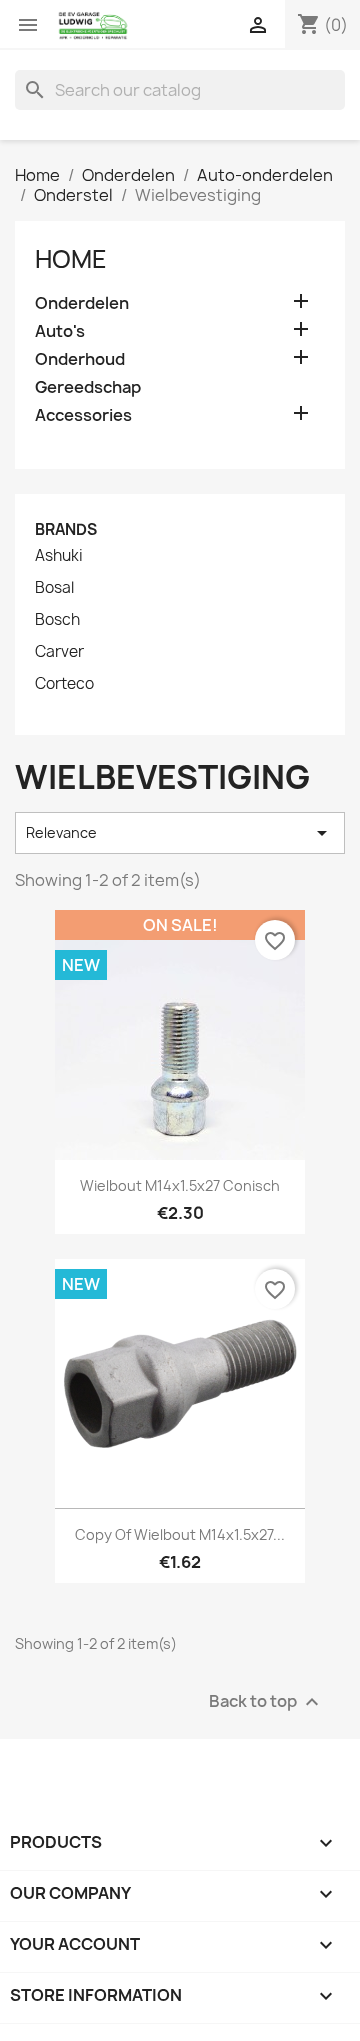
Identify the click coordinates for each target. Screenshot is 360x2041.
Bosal (54, 588)
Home (71, 259)
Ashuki (59, 556)
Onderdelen (82, 303)
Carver (59, 652)
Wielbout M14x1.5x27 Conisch (180, 1185)
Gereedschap (88, 387)
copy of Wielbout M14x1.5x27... (180, 1534)
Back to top (266, 1701)
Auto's (60, 331)
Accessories (83, 415)
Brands (66, 529)
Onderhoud (80, 359)
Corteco (64, 684)
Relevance (180, 833)
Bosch (57, 620)
